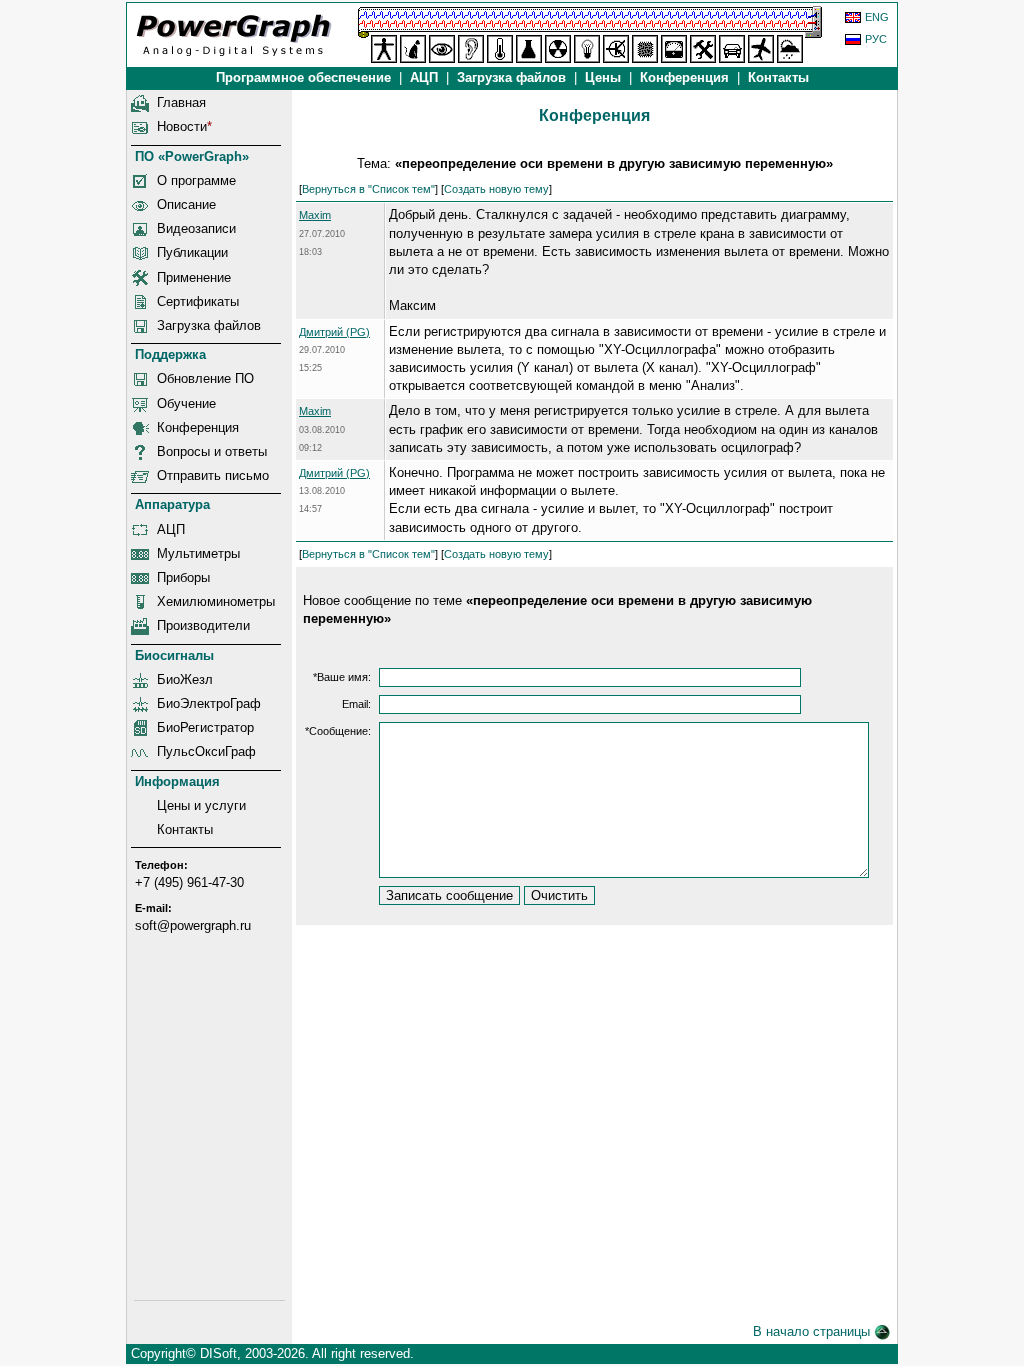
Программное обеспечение (303, 77)
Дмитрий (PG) (334, 332)
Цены (603, 77)
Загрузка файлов (209, 325)
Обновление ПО (205, 378)
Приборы (183, 577)
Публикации (192, 252)
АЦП (424, 77)
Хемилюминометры (216, 601)
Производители (203, 625)
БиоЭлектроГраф (209, 703)
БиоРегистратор (205, 727)
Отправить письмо (213, 475)
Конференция (684, 77)
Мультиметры (198, 553)
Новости (182, 126)
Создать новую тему (496, 189)
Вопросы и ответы (212, 451)
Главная (181, 102)
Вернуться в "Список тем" (368, 189)
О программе (196, 180)
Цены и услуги (201, 805)
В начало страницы (813, 1331)
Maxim (315, 215)
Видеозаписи (196, 228)
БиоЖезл (185, 679)
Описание (186, 204)
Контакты (778, 77)
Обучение (186, 403)
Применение (194, 277)
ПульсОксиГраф (206, 751)
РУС (876, 39)
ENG (877, 17)
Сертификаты (198, 301)
